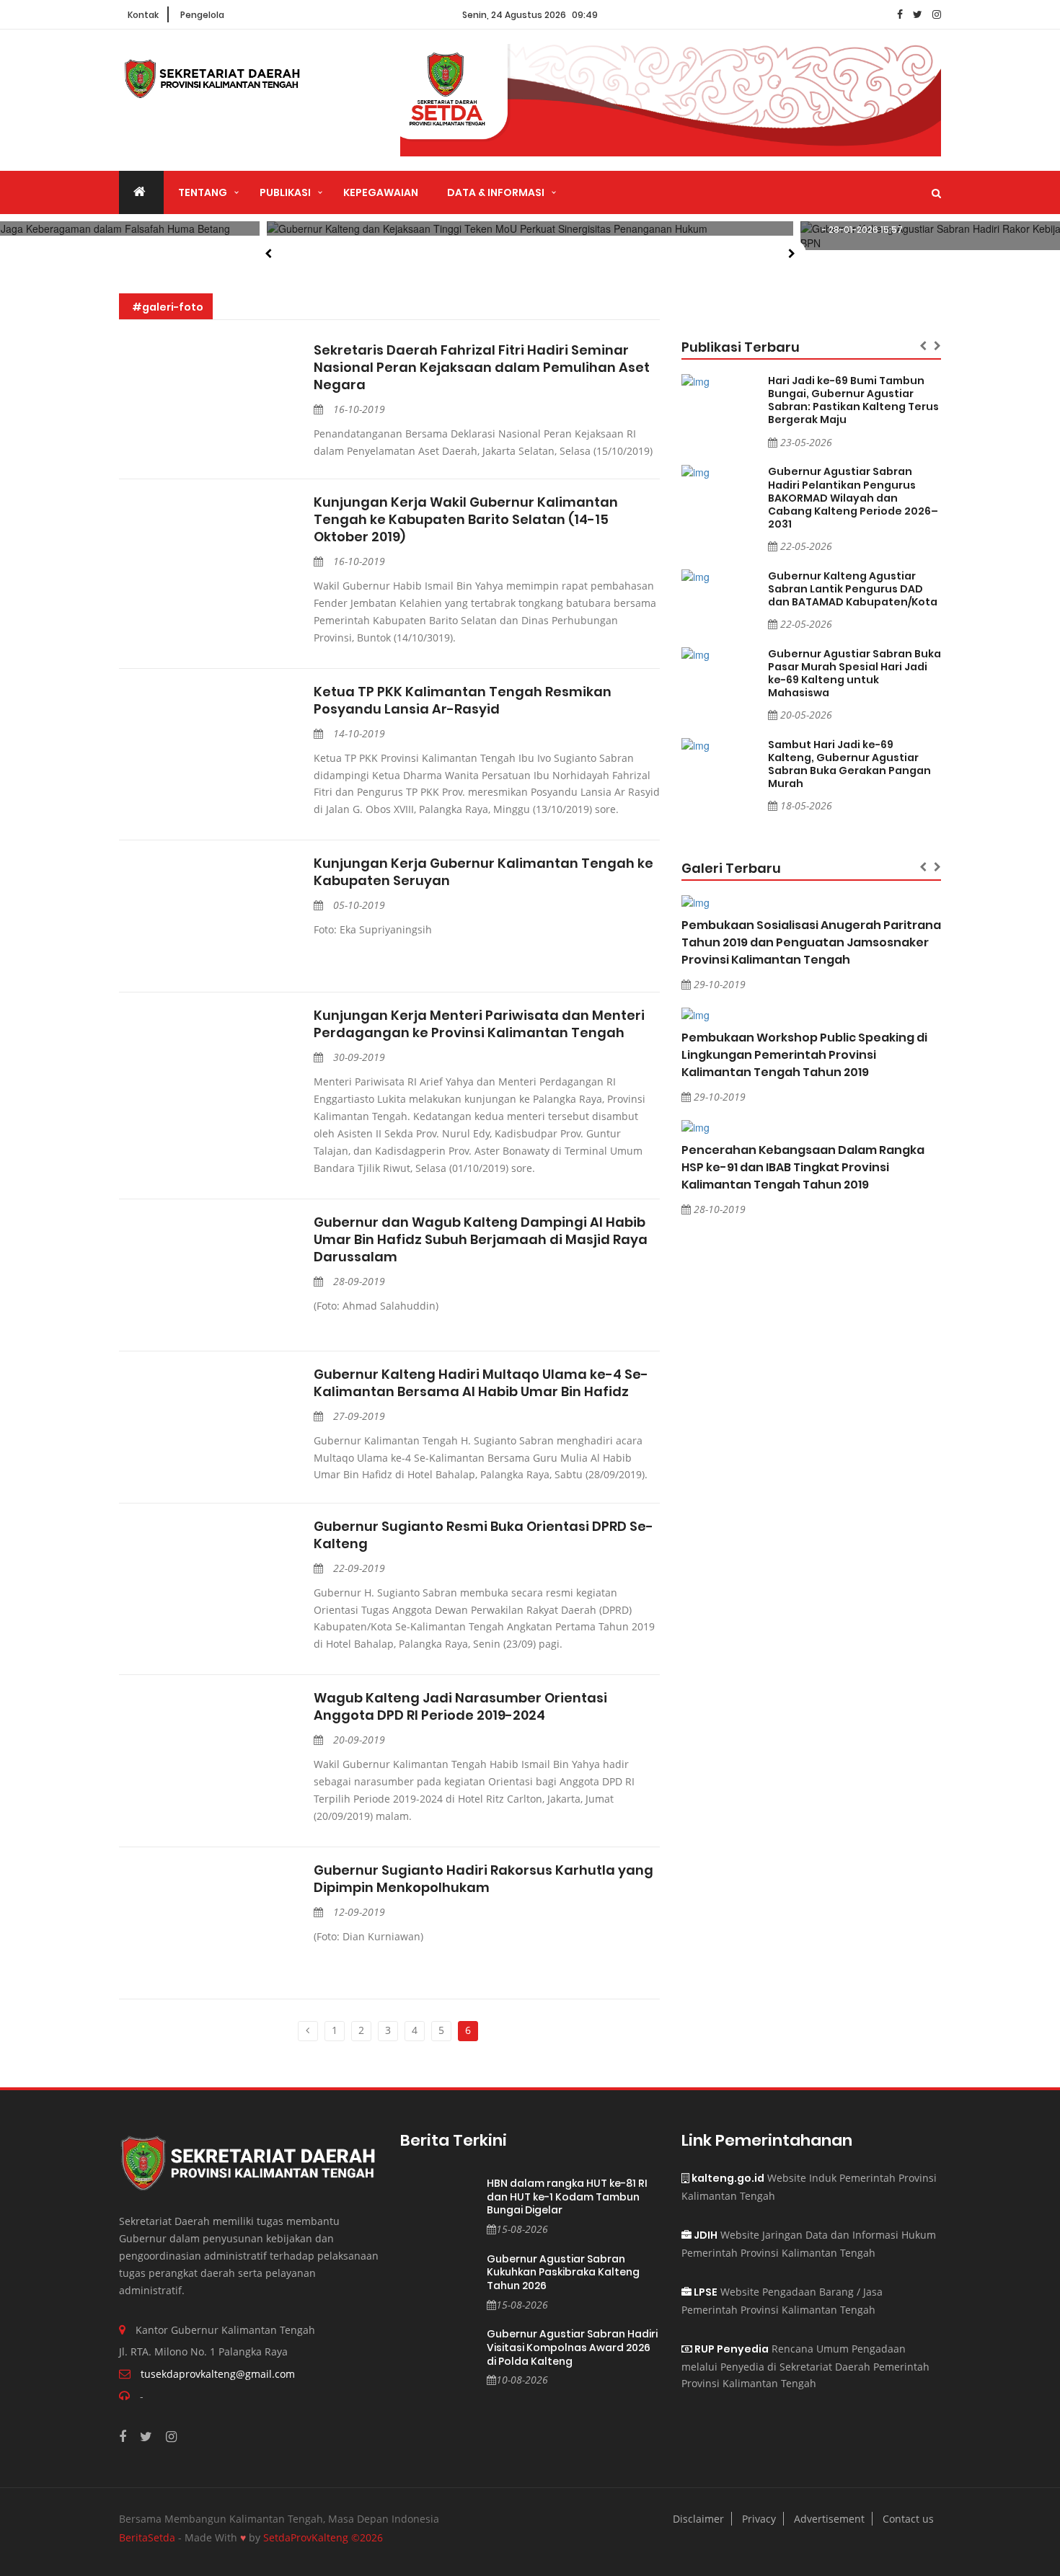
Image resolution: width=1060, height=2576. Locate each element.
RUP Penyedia (730, 2349)
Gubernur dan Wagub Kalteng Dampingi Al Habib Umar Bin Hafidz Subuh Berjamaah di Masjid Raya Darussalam (481, 1240)
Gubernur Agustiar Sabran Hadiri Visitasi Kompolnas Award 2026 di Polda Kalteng (572, 2348)
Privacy (759, 2519)
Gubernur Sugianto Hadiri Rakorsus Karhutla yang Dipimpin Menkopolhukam (483, 1879)
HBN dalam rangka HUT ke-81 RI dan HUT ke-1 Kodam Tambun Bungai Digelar (567, 2197)
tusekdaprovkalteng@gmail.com (218, 2374)
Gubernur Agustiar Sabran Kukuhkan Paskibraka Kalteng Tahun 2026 (563, 2273)
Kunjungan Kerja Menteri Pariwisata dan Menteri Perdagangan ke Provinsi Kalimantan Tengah (479, 1024)
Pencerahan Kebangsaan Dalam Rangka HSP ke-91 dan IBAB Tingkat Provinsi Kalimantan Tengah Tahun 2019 (803, 1167)
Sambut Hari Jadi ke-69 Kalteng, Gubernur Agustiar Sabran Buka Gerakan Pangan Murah (849, 764)
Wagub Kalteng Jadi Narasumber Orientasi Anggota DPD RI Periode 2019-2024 (460, 1707)
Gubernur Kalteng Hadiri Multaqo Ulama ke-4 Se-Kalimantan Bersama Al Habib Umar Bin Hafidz (481, 1383)
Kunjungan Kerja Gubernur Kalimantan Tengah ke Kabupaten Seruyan (483, 872)
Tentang (203, 192)
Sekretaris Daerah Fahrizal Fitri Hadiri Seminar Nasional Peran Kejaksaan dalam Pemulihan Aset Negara (482, 368)
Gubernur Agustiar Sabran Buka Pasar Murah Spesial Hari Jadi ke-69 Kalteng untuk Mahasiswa (854, 673)
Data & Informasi (496, 192)
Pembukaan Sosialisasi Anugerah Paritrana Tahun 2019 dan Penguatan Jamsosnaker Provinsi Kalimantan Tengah (811, 942)
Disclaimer (698, 2519)
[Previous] (308, 2031)
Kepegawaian (381, 192)
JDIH (705, 2235)
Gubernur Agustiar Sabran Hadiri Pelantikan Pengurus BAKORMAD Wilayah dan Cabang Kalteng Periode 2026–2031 (853, 497)
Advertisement (829, 2519)
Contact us (908, 2519)
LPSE (705, 2292)
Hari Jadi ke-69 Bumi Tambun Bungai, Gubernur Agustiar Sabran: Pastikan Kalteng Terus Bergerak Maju (853, 400)
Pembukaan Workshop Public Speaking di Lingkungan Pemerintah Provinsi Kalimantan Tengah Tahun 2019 (804, 1055)
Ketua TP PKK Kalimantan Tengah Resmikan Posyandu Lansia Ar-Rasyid (463, 701)
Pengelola (202, 15)
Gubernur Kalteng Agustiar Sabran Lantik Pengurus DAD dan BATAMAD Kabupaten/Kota (853, 589)
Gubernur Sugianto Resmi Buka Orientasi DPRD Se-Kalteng (483, 1535)
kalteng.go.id (727, 2178)
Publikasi (285, 192)
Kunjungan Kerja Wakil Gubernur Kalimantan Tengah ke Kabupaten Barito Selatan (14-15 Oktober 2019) (466, 520)
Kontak (143, 15)
